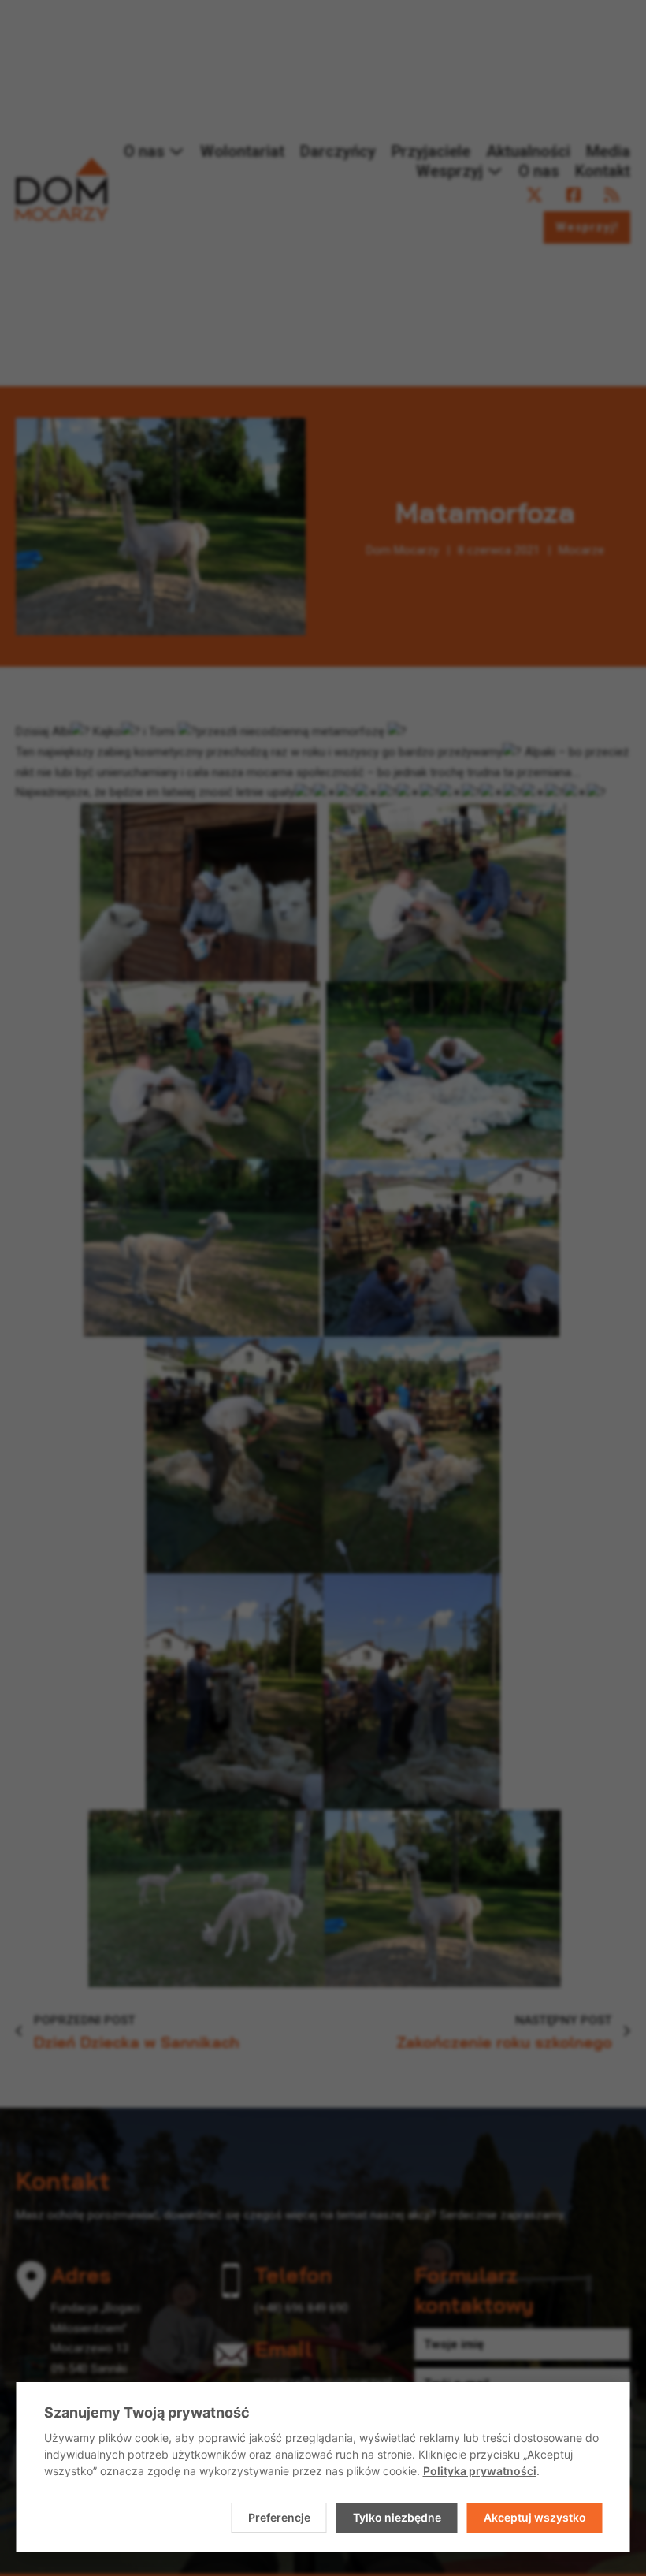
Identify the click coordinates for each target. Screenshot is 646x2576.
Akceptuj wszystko (535, 2517)
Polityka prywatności (480, 2471)
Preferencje (279, 2517)
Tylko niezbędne (397, 2517)
